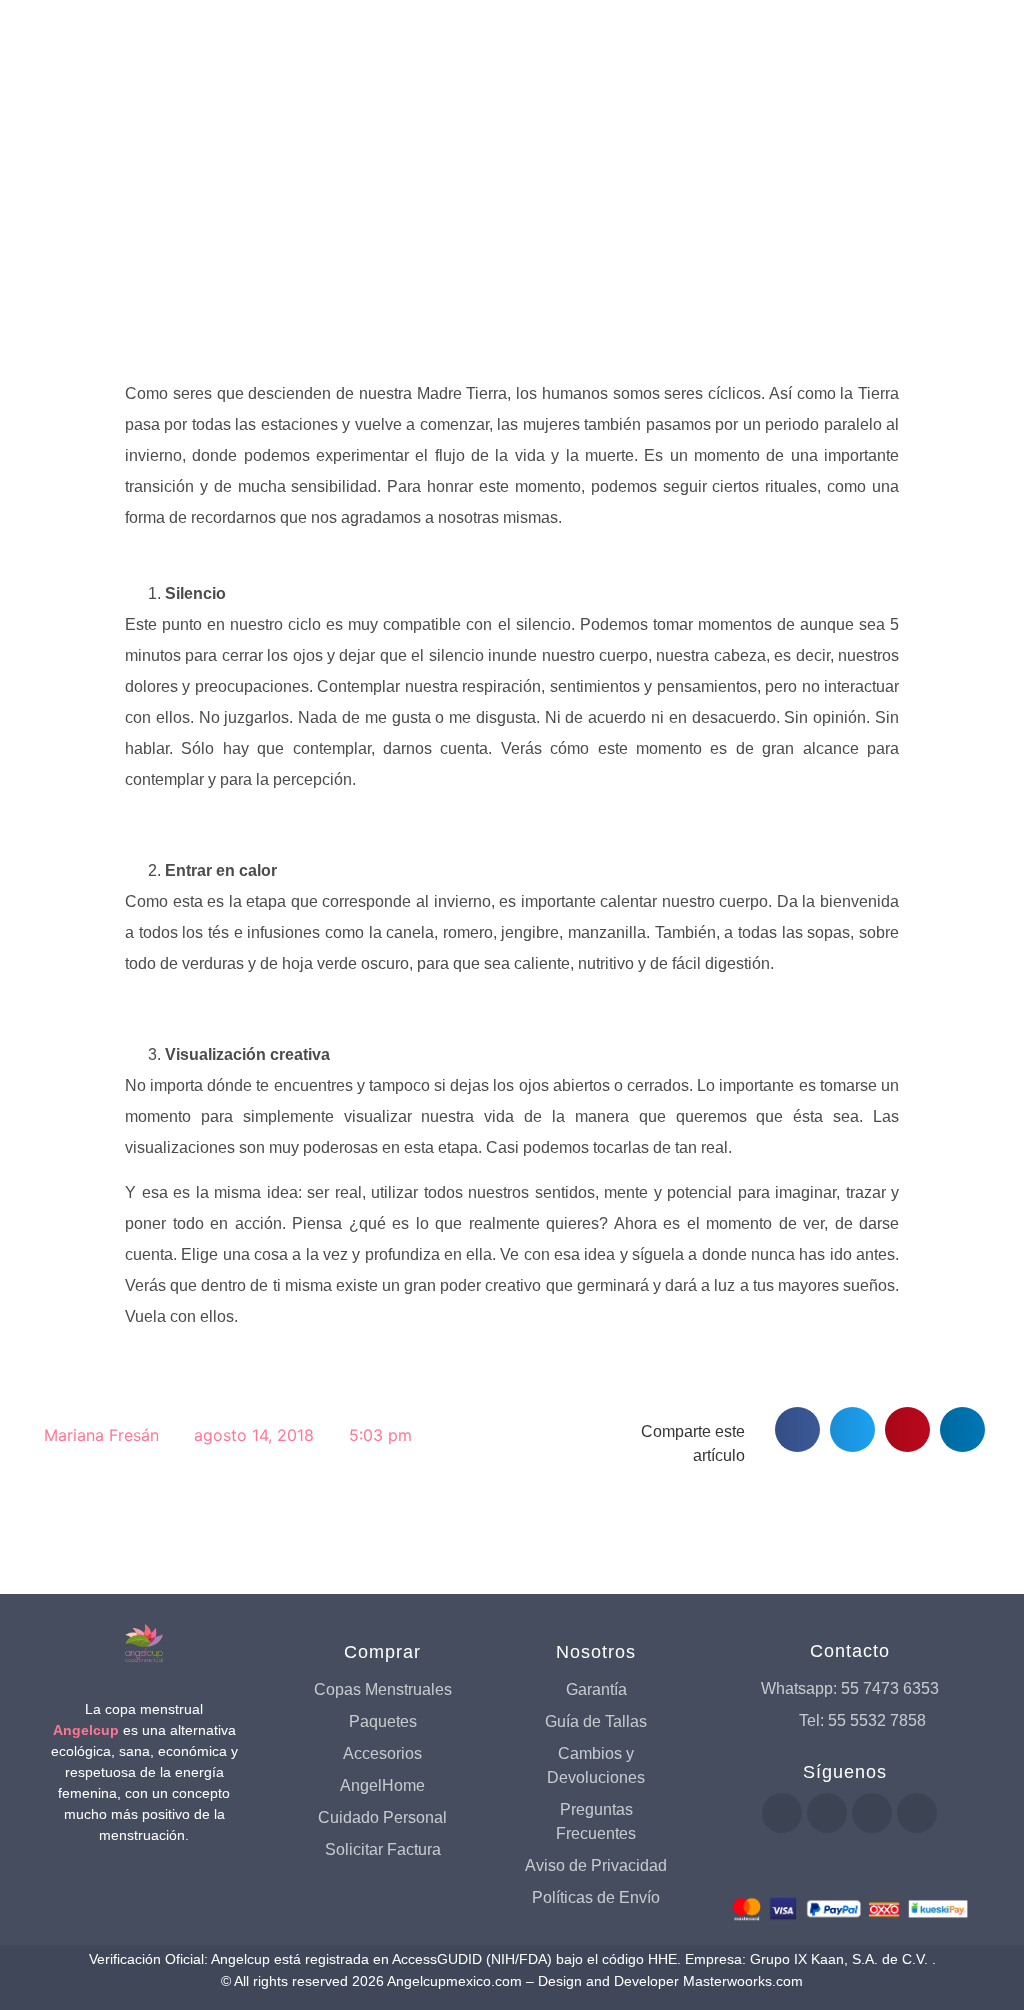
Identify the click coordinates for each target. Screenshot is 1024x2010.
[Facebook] (782, 1813)
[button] (797, 1429)
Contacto (850, 1651)
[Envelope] (917, 1813)
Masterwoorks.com (743, 1981)
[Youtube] (827, 1813)
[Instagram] (872, 1813)
